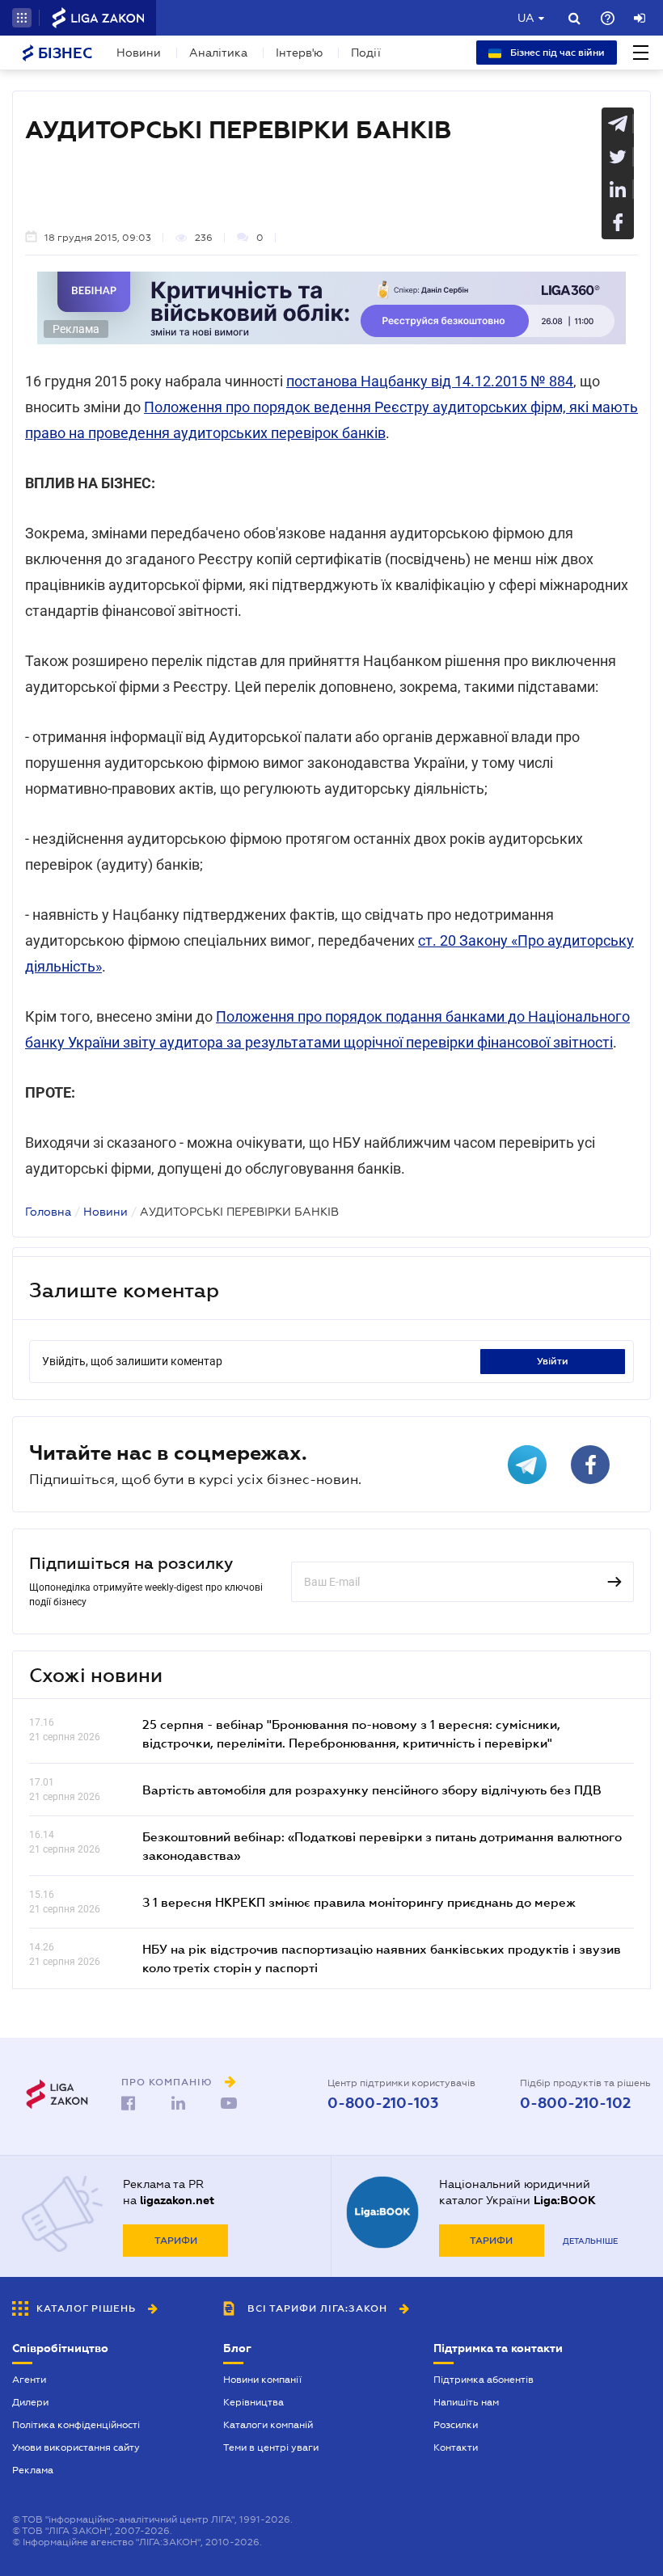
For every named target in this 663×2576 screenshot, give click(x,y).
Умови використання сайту (76, 2447)
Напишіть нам (466, 2402)
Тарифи (176, 2241)
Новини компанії (262, 2380)
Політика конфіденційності (76, 2425)
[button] (22, 18)
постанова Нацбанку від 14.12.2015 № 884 (430, 381)
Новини (139, 53)
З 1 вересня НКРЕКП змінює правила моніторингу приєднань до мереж (359, 1902)
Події (366, 53)
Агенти (29, 2380)
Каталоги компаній (268, 2425)
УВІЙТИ (553, 1361)
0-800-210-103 (383, 2103)
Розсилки (456, 2425)
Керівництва (253, 2402)
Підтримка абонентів (484, 2380)
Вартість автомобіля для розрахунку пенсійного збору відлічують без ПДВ (372, 1790)
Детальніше (590, 2241)
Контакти (456, 2447)
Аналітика (218, 53)
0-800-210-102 (575, 2103)
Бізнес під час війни (556, 53)
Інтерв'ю (299, 53)
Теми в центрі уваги (271, 2447)
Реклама (33, 2470)
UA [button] (526, 18)
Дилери (30, 2402)
